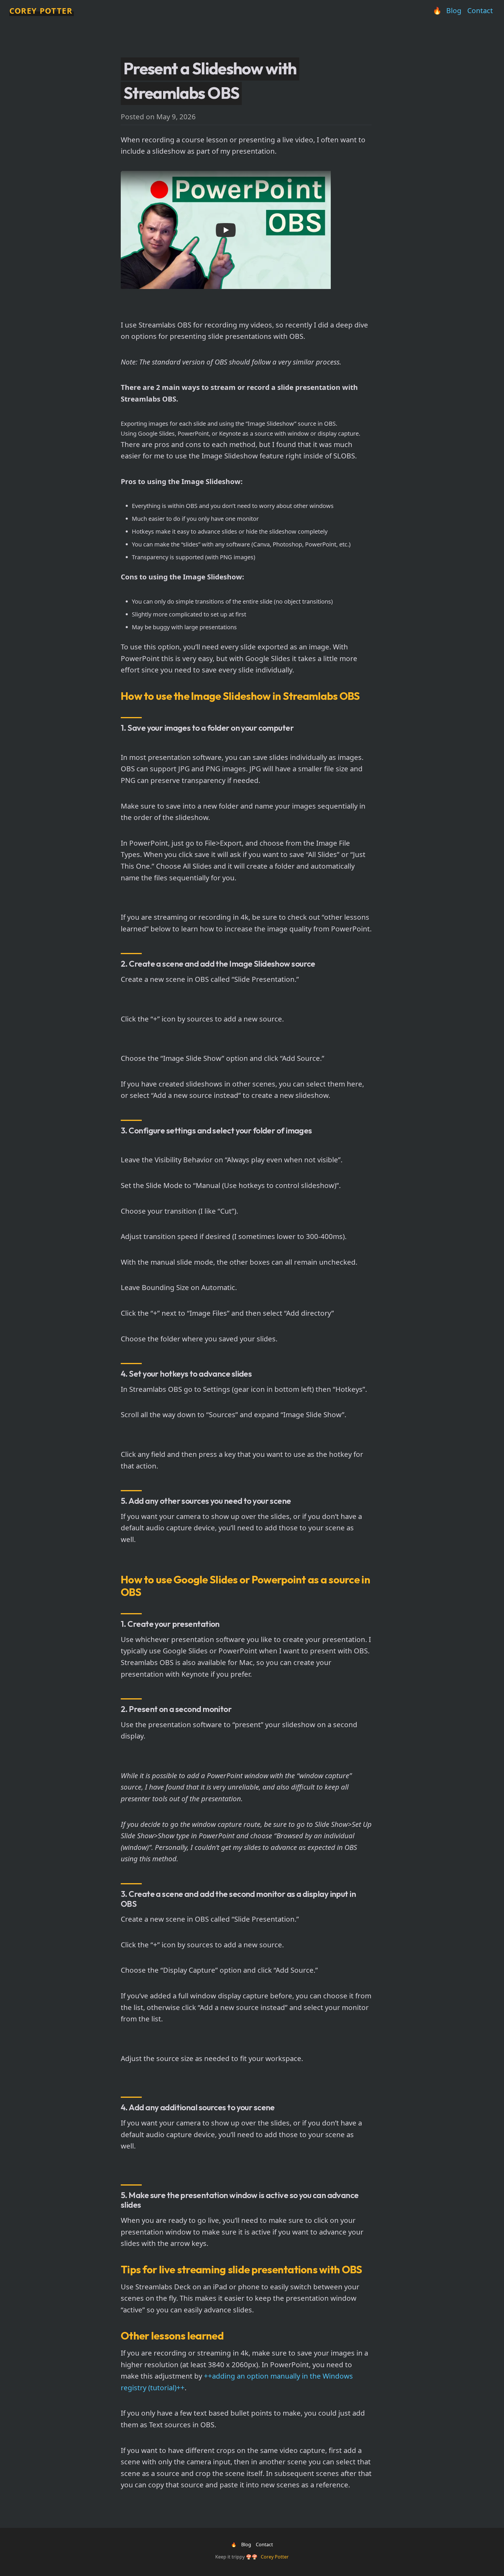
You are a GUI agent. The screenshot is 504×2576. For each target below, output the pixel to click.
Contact (480, 10)
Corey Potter (41, 11)
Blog (454, 10)
